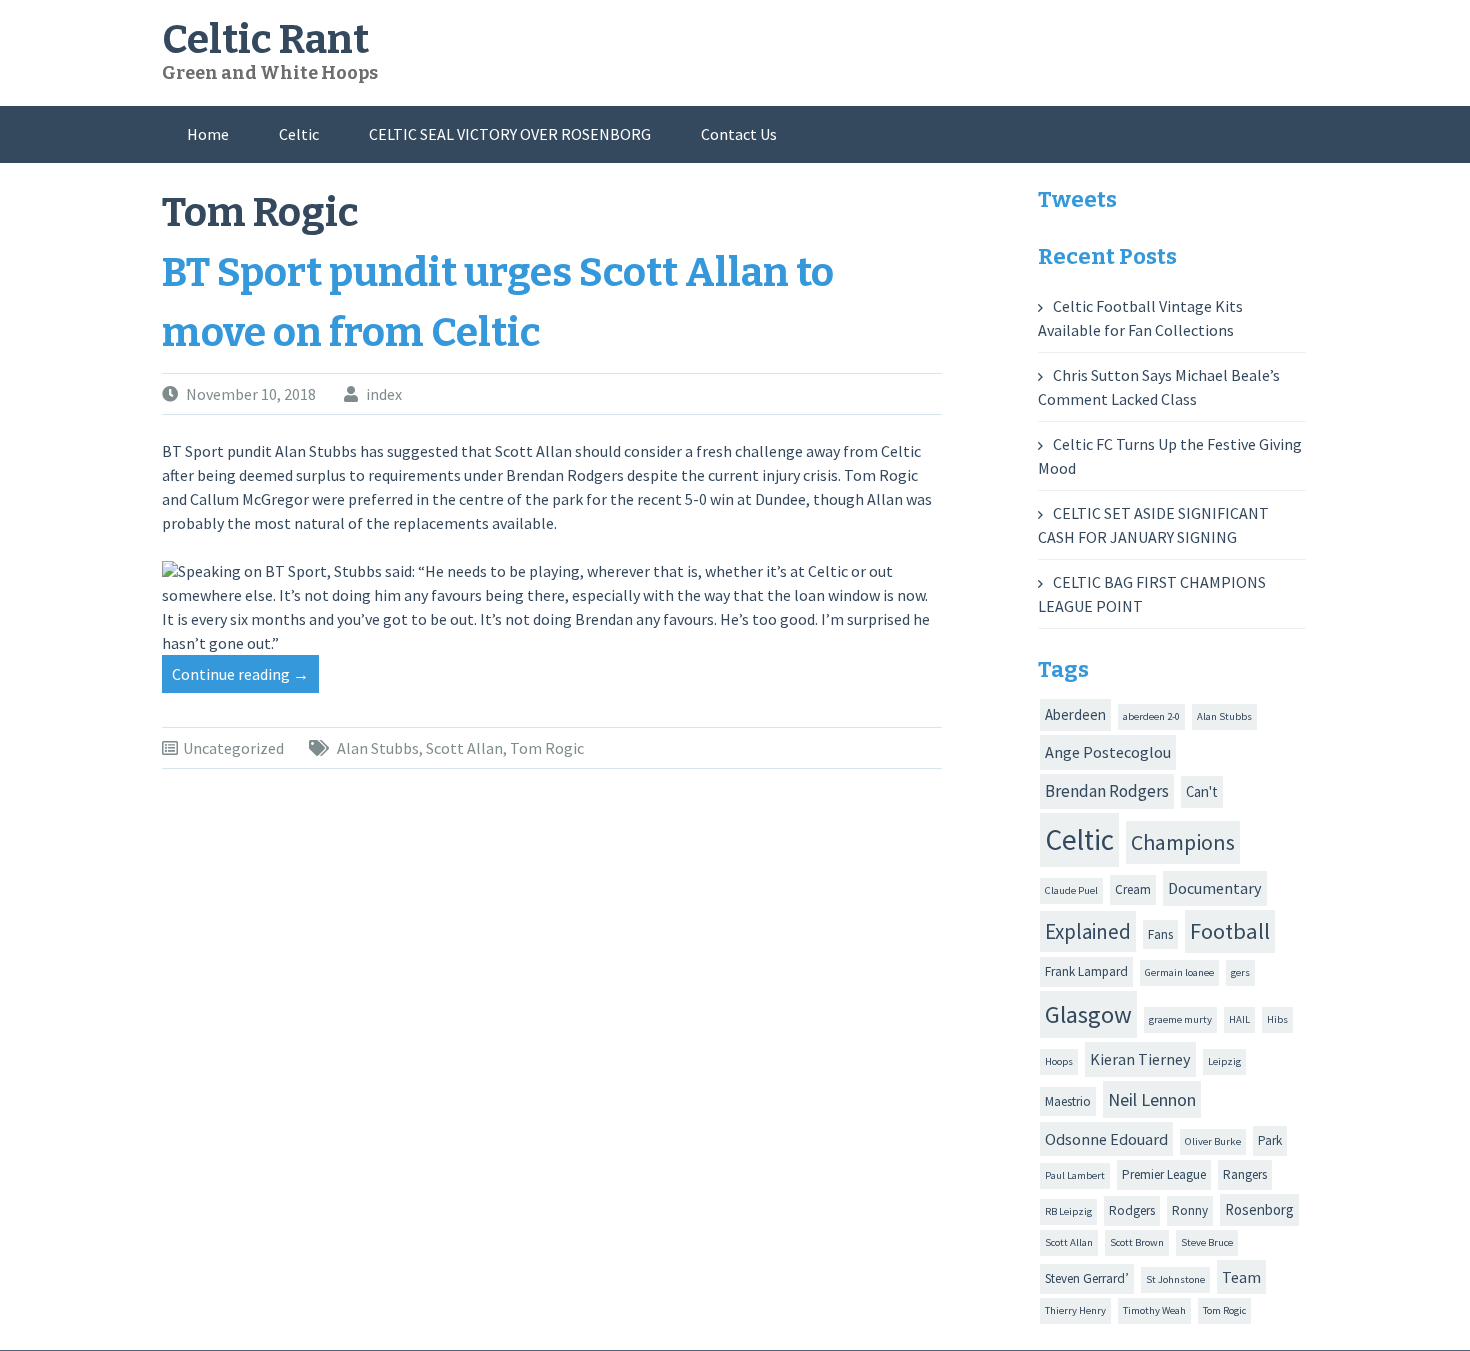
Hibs (1277, 1019)
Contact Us (739, 134)
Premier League (1164, 1174)
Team (1241, 1277)
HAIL (1239, 1019)
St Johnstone (1175, 1279)
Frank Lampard (1086, 971)
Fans (1160, 934)
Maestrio (1068, 1101)
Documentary (1215, 888)
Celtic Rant (265, 40)
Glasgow (1088, 1014)
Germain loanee (1179, 972)
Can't (1202, 791)
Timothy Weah (1154, 1310)
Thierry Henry (1075, 1310)
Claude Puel (1071, 890)
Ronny (1190, 1210)
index (384, 394)
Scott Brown (1137, 1242)
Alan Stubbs (378, 748)
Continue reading (245, 678)
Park (1270, 1140)
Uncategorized (233, 748)
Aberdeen (1075, 714)
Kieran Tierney (1140, 1059)
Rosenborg (1259, 1209)
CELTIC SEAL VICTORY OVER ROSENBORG (510, 134)
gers (1240, 972)
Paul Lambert (1075, 1175)
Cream (1133, 889)
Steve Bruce (1207, 1242)
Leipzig (1224, 1061)
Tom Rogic (547, 748)
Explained (1088, 931)
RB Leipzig (1068, 1211)
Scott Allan (464, 748)
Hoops (1059, 1061)
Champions (1183, 842)
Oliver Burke (1213, 1141)
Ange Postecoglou (1108, 752)
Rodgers (1132, 1210)
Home (208, 134)
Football (1230, 931)
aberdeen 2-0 (1151, 716)
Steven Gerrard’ (1087, 1278)
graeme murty (1180, 1019)
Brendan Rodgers (1107, 791)
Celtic (299, 134)
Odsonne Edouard (1106, 1139)
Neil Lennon (1152, 1099)
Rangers (1245, 1174)
